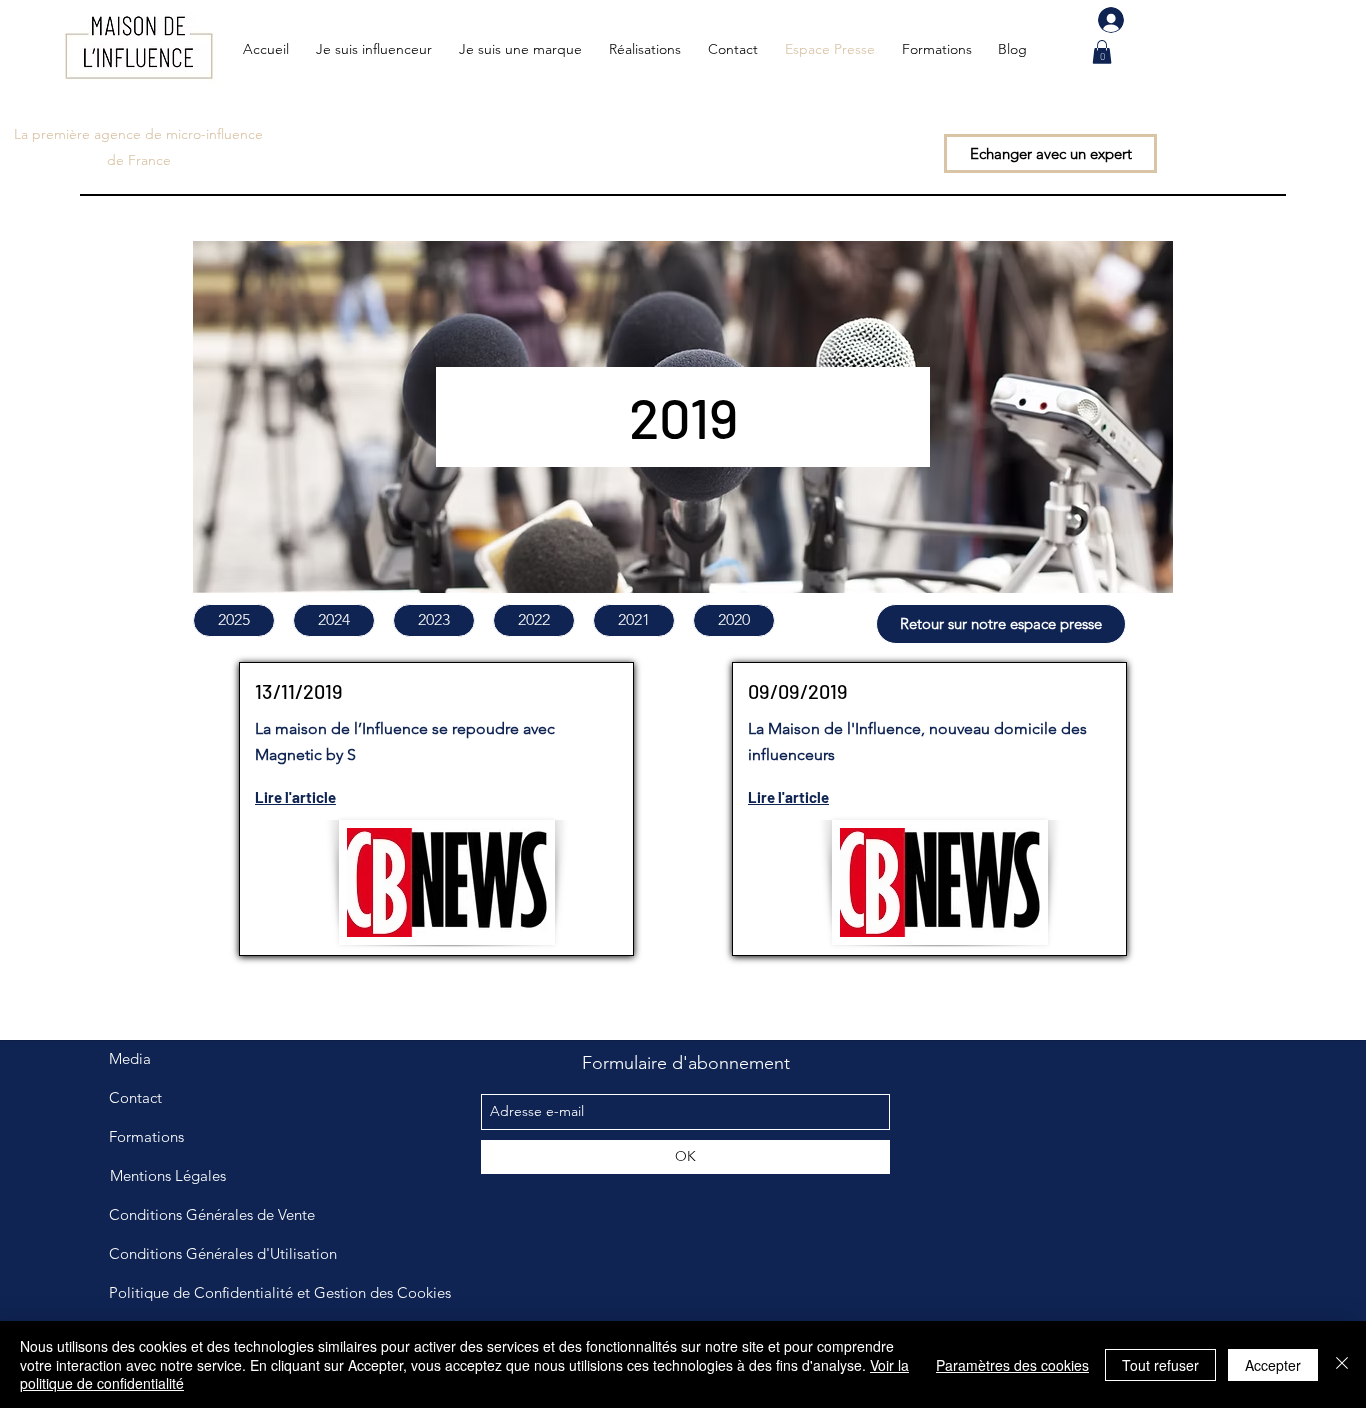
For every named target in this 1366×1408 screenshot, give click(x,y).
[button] (1102, 52)
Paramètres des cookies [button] (1012, 1365)
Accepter (1273, 1365)
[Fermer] (1342, 1364)
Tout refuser (1160, 1365)
